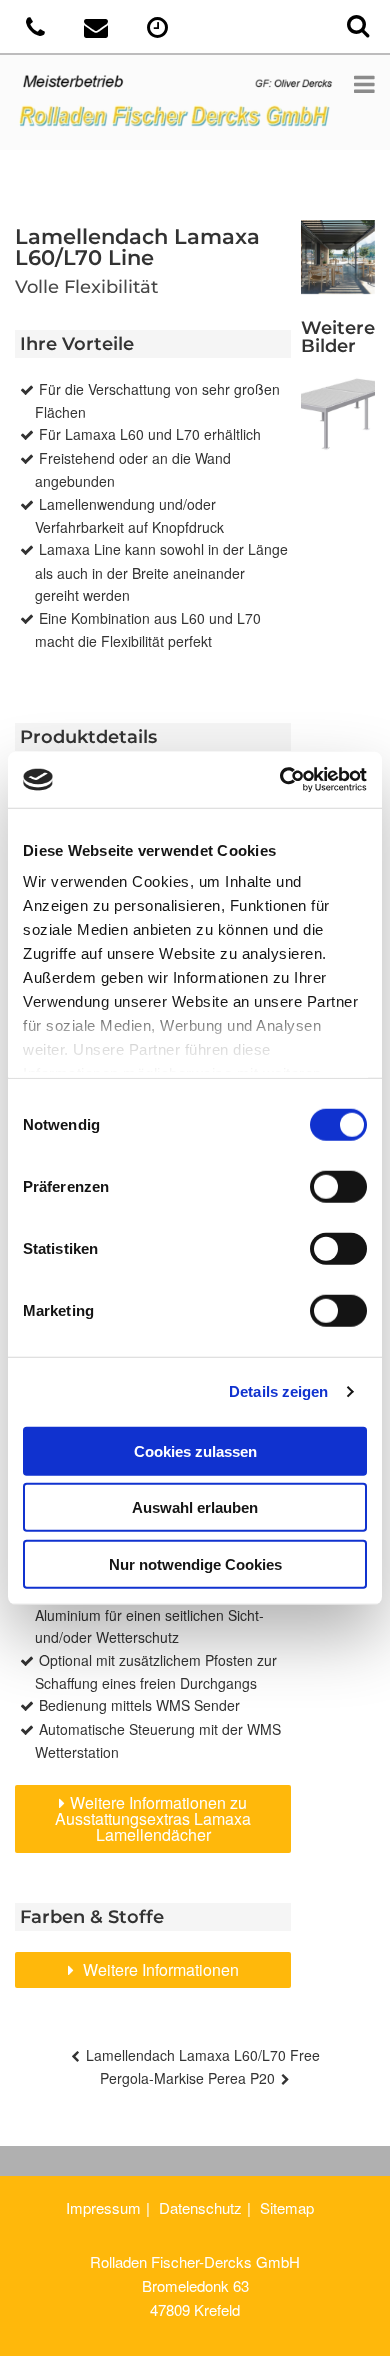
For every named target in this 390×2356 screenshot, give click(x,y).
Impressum (103, 2207)
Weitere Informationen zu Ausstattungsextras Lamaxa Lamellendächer (153, 1818)
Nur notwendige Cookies (195, 1563)
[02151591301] (37, 30)
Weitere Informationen (159, 1969)
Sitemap (287, 2207)
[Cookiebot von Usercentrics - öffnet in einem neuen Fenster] (280, 780)
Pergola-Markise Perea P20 (187, 2078)
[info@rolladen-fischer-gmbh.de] (98, 30)
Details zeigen (278, 1391)
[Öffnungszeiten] (159, 30)
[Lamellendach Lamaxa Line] (338, 414)
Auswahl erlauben (195, 1507)
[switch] (338, 1186)
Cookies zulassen (195, 1450)
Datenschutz (200, 2207)
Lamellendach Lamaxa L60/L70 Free (203, 2055)
